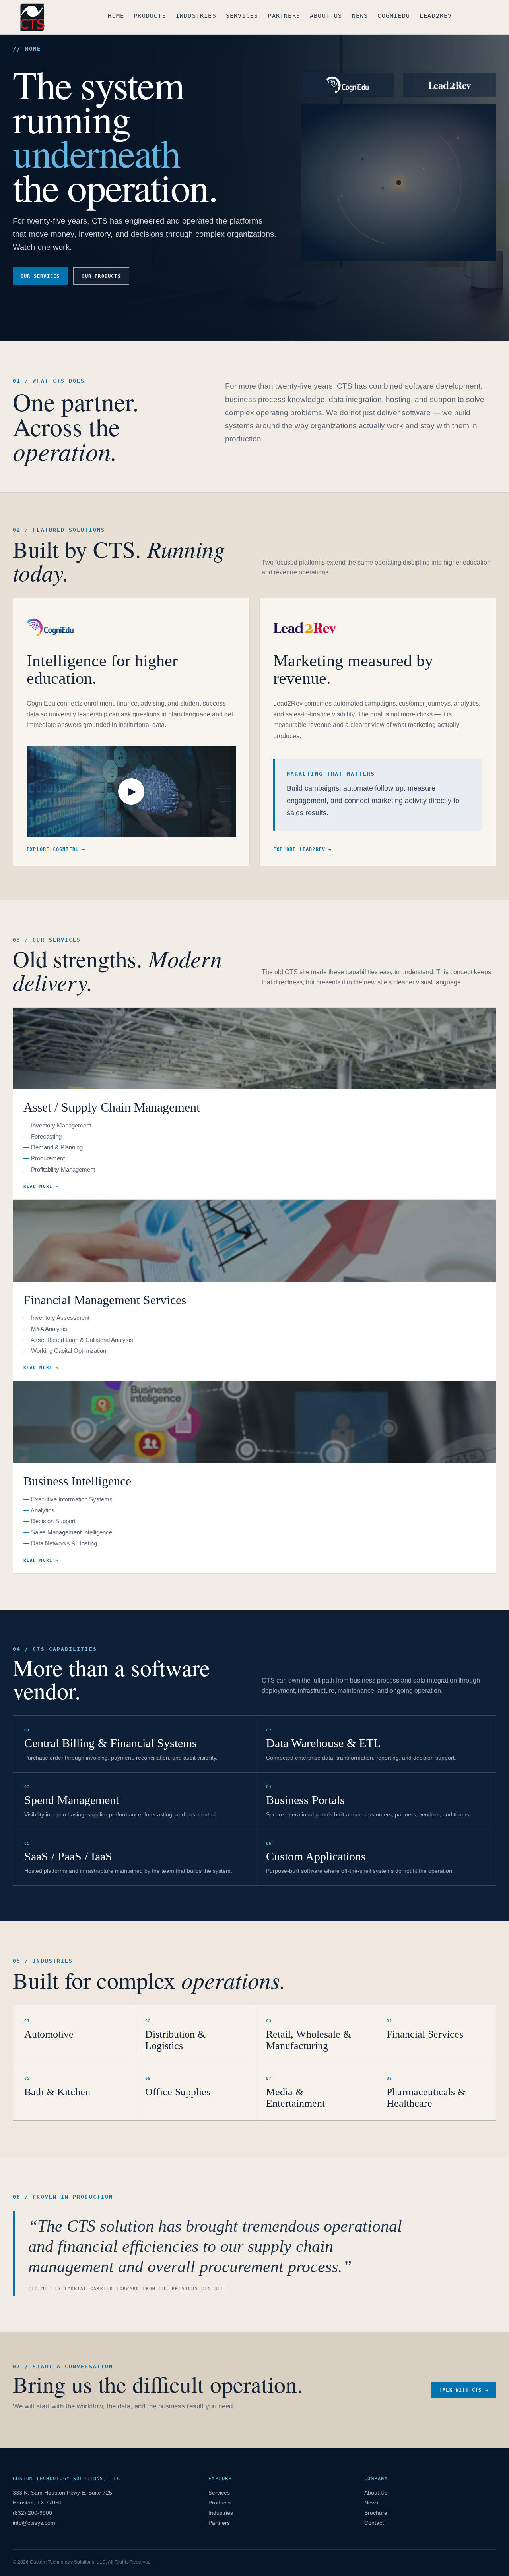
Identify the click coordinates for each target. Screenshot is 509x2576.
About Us (326, 16)
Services (242, 16)
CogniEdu (394, 16)
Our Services (40, 276)
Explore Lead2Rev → (303, 849)
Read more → (41, 1186)
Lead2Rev (436, 16)
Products (150, 16)
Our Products (101, 276)
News (360, 16)
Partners (284, 16)
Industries (196, 16)
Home (116, 16)
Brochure (376, 2513)
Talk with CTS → (464, 2390)
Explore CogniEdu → (56, 849)
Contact (374, 2523)
